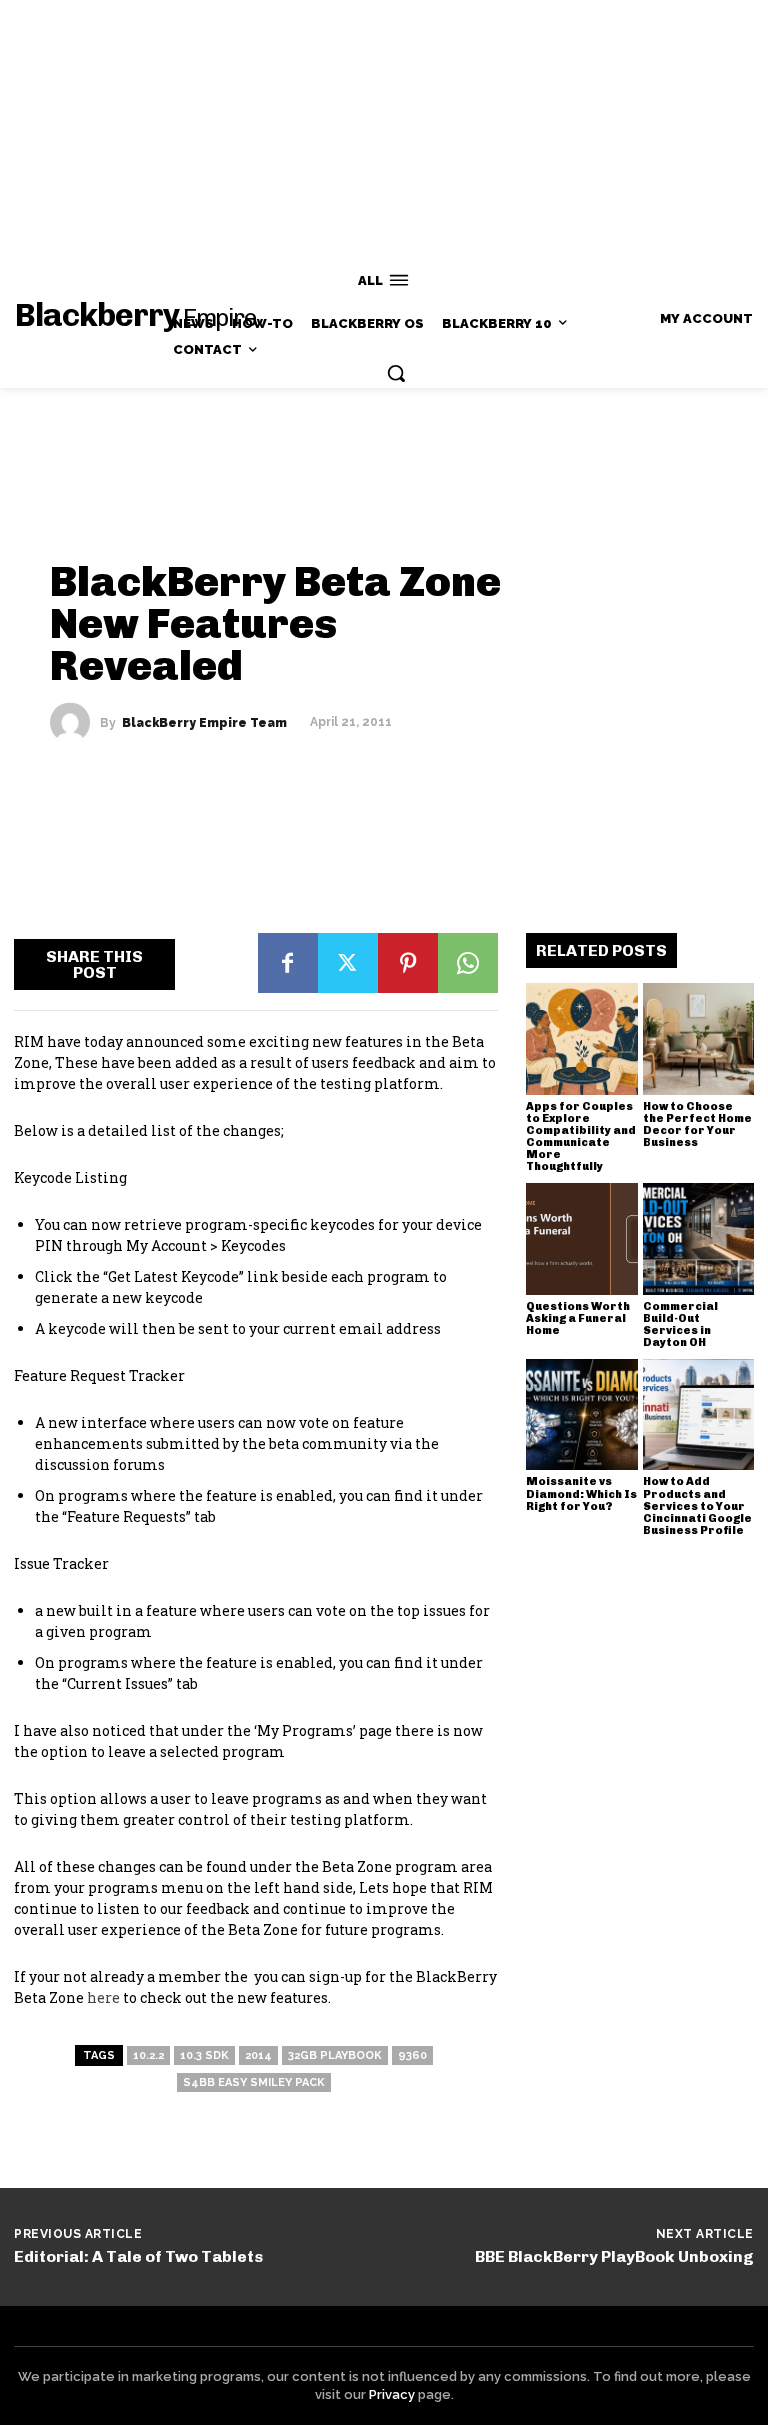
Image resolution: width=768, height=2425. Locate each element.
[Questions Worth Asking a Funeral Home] (582, 1239)
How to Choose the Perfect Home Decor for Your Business (697, 1124)
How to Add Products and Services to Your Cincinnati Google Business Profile (697, 1505)
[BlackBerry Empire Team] (75, 722)
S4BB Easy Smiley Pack (254, 2082)
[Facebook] (288, 963)
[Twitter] (348, 963)
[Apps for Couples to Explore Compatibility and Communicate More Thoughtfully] (582, 1039)
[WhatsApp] (468, 963)
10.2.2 (148, 2055)
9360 (412, 2055)
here (103, 1997)
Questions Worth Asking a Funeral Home (578, 1318)
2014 (258, 2055)
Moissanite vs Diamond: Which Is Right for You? (581, 1493)
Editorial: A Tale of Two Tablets (138, 2256)
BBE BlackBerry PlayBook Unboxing (614, 2256)
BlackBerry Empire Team (204, 722)
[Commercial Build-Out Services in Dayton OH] (699, 1239)
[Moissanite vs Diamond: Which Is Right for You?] (582, 1415)
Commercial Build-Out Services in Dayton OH (680, 1324)
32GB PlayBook (335, 2055)
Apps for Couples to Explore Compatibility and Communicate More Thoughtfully (581, 1136)
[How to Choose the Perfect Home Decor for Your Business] (699, 1039)
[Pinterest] (408, 963)
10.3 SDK (204, 2055)
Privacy (392, 2394)
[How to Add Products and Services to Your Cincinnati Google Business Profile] (699, 1415)
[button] (396, 373)
